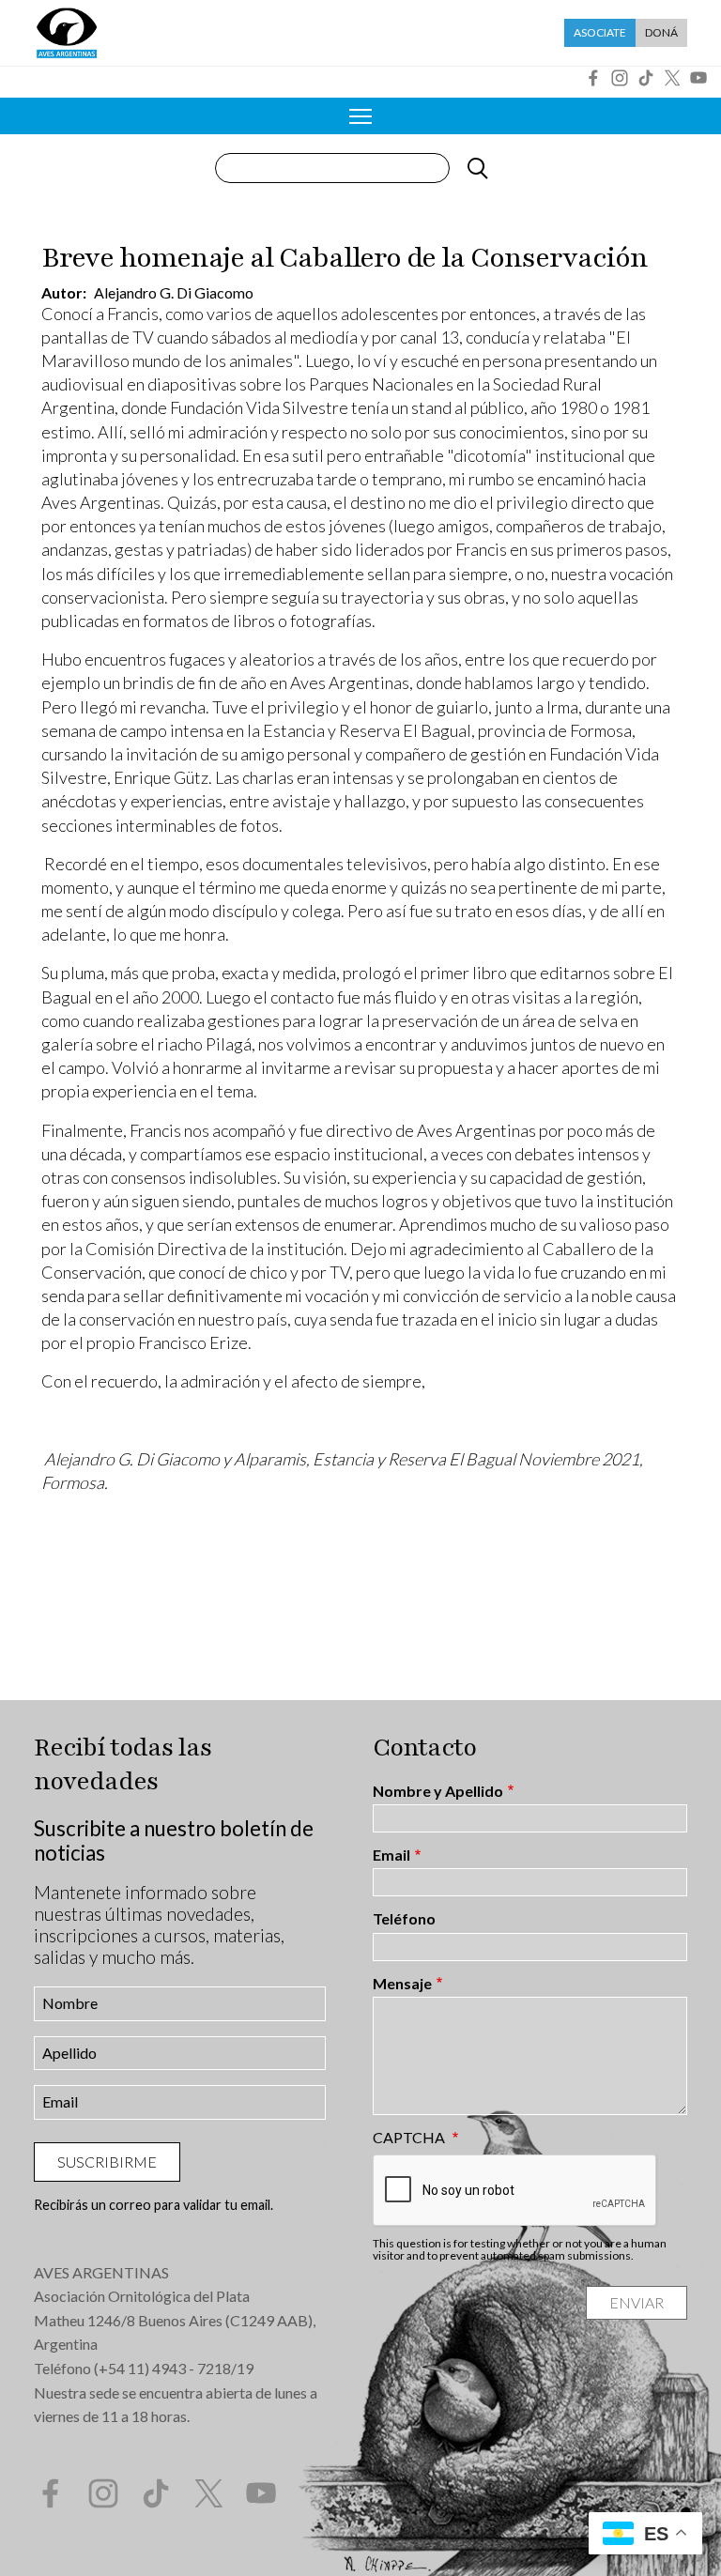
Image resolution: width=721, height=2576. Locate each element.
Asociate (600, 32)
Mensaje (402, 1984)
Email (391, 1855)
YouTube (698, 78)
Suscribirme (107, 2162)
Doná (661, 32)
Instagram (620, 78)
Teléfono (404, 1919)
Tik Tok (646, 78)
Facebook (593, 78)
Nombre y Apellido (438, 1791)
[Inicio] (67, 33)
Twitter (672, 78)
